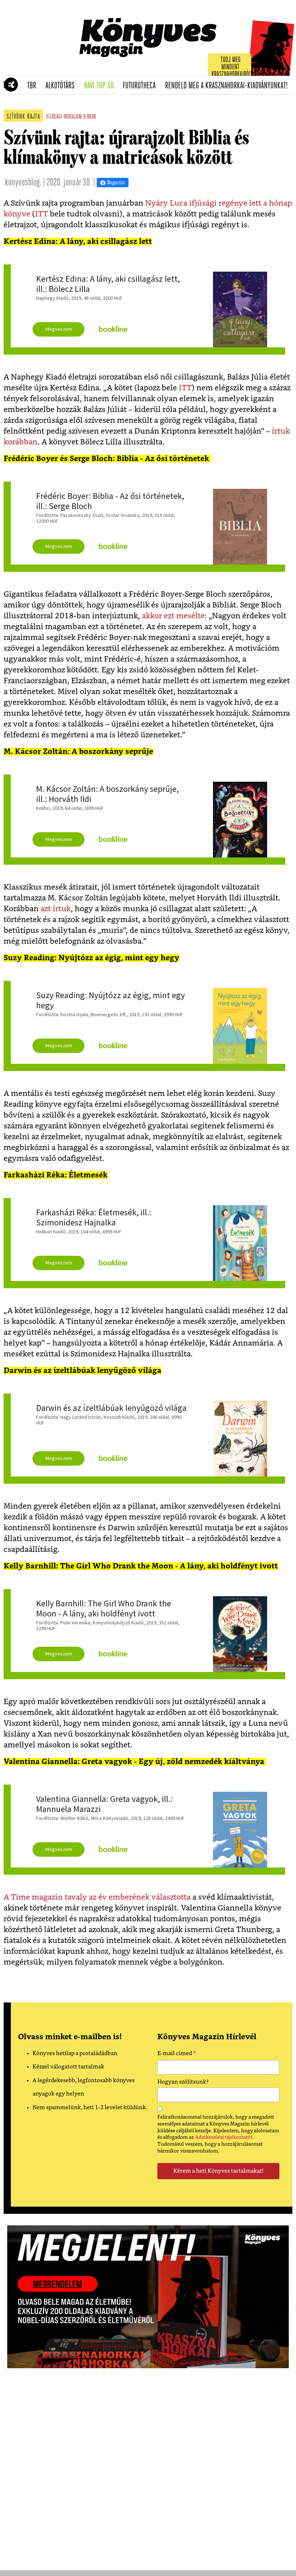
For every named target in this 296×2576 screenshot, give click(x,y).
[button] (7, 85)
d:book (90, 117)
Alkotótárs (62, 86)
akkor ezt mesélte (173, 616)
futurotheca (142, 86)
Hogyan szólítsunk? (183, 2082)
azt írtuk (56, 909)
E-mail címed (177, 2054)
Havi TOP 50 (101, 86)
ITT (42, 214)
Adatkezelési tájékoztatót (224, 2137)
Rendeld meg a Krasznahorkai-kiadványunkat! (229, 86)
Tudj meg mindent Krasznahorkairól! (232, 67)
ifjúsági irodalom (64, 117)
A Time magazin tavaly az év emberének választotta (97, 1897)
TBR (34, 86)
